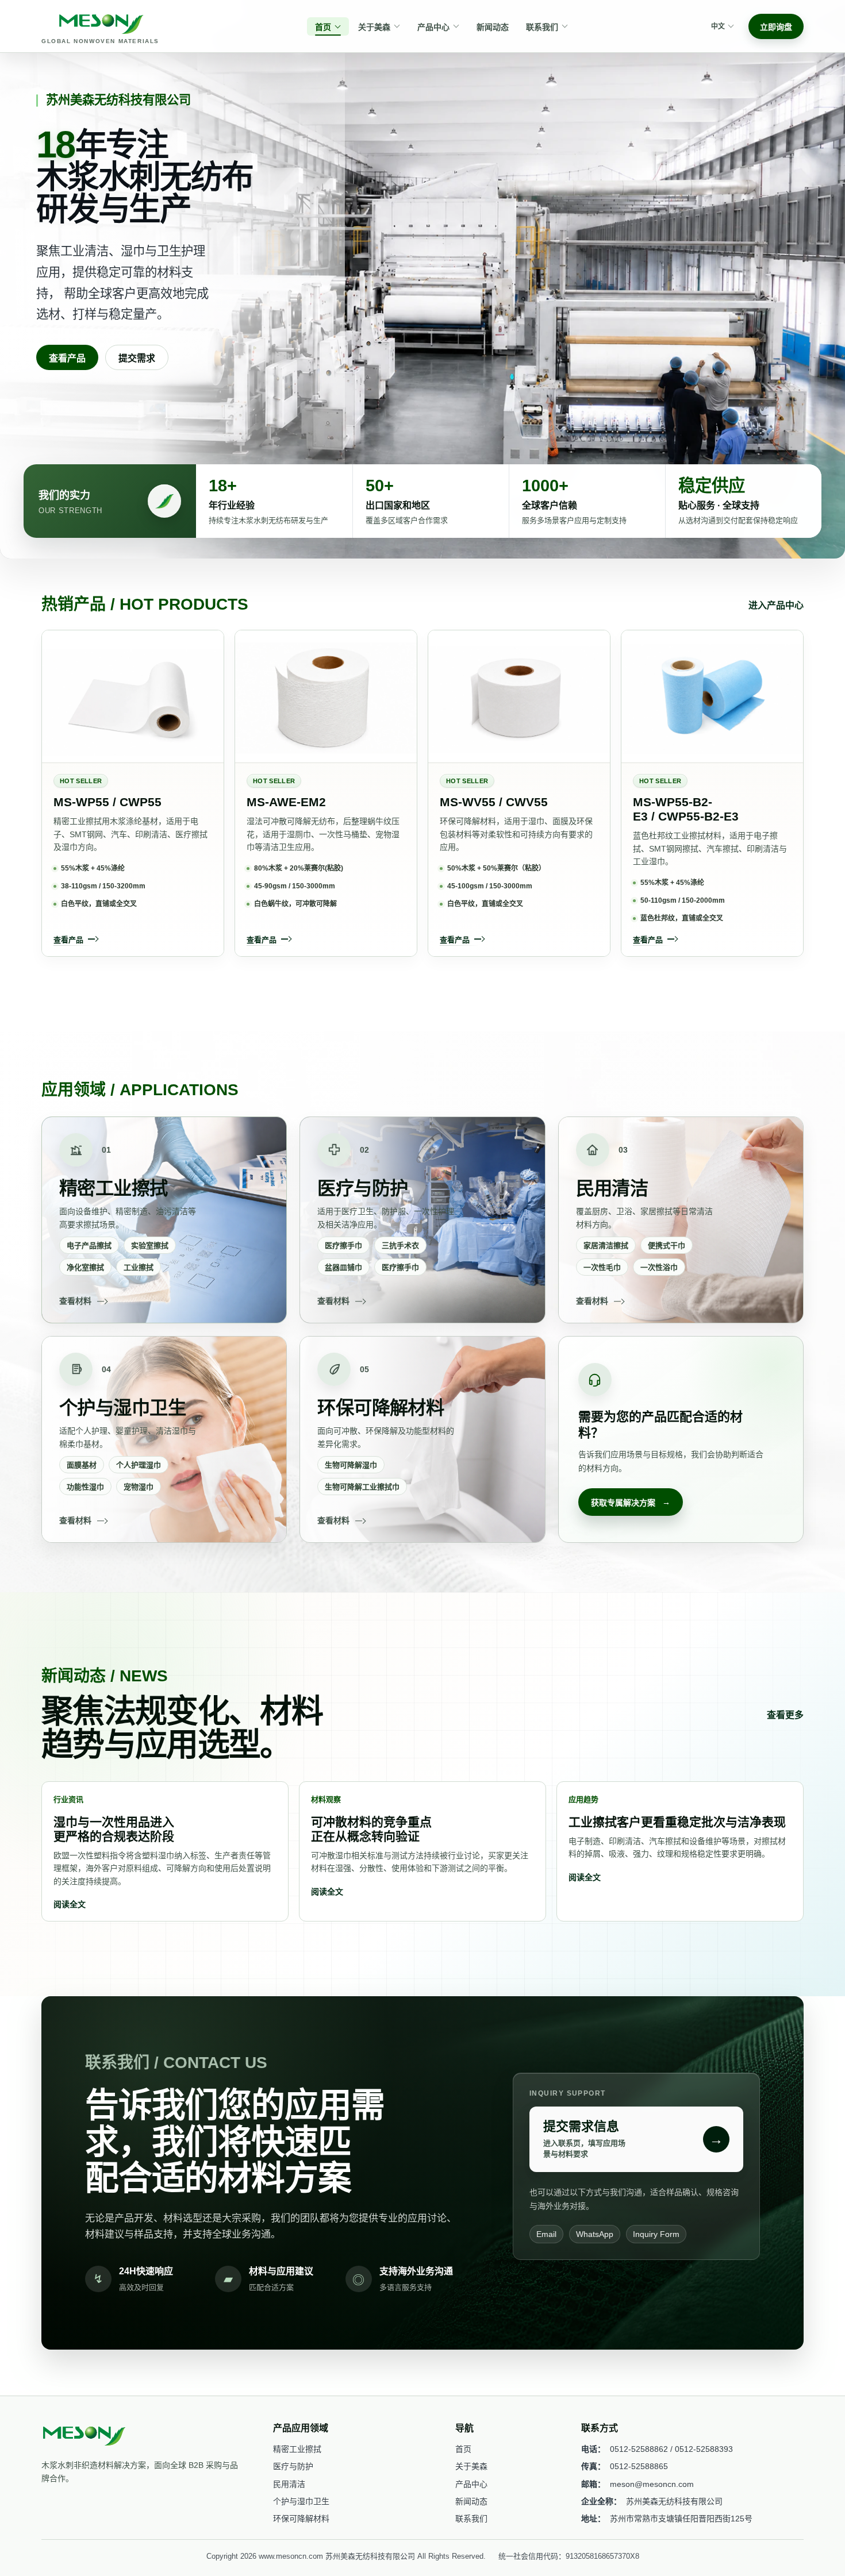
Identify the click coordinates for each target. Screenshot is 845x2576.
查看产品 (67, 358)
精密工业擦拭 (297, 2449)
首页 (463, 2449)
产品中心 (471, 2484)
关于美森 (471, 2466)
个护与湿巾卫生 (301, 2501)
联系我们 (471, 2519)
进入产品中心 (776, 605)
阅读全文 (70, 1904)
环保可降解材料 (301, 2519)
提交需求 (137, 358)
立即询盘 (776, 27)
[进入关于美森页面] (164, 501)
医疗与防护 (293, 2466)
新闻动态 (471, 2501)
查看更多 (785, 1715)
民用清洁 (289, 2484)
